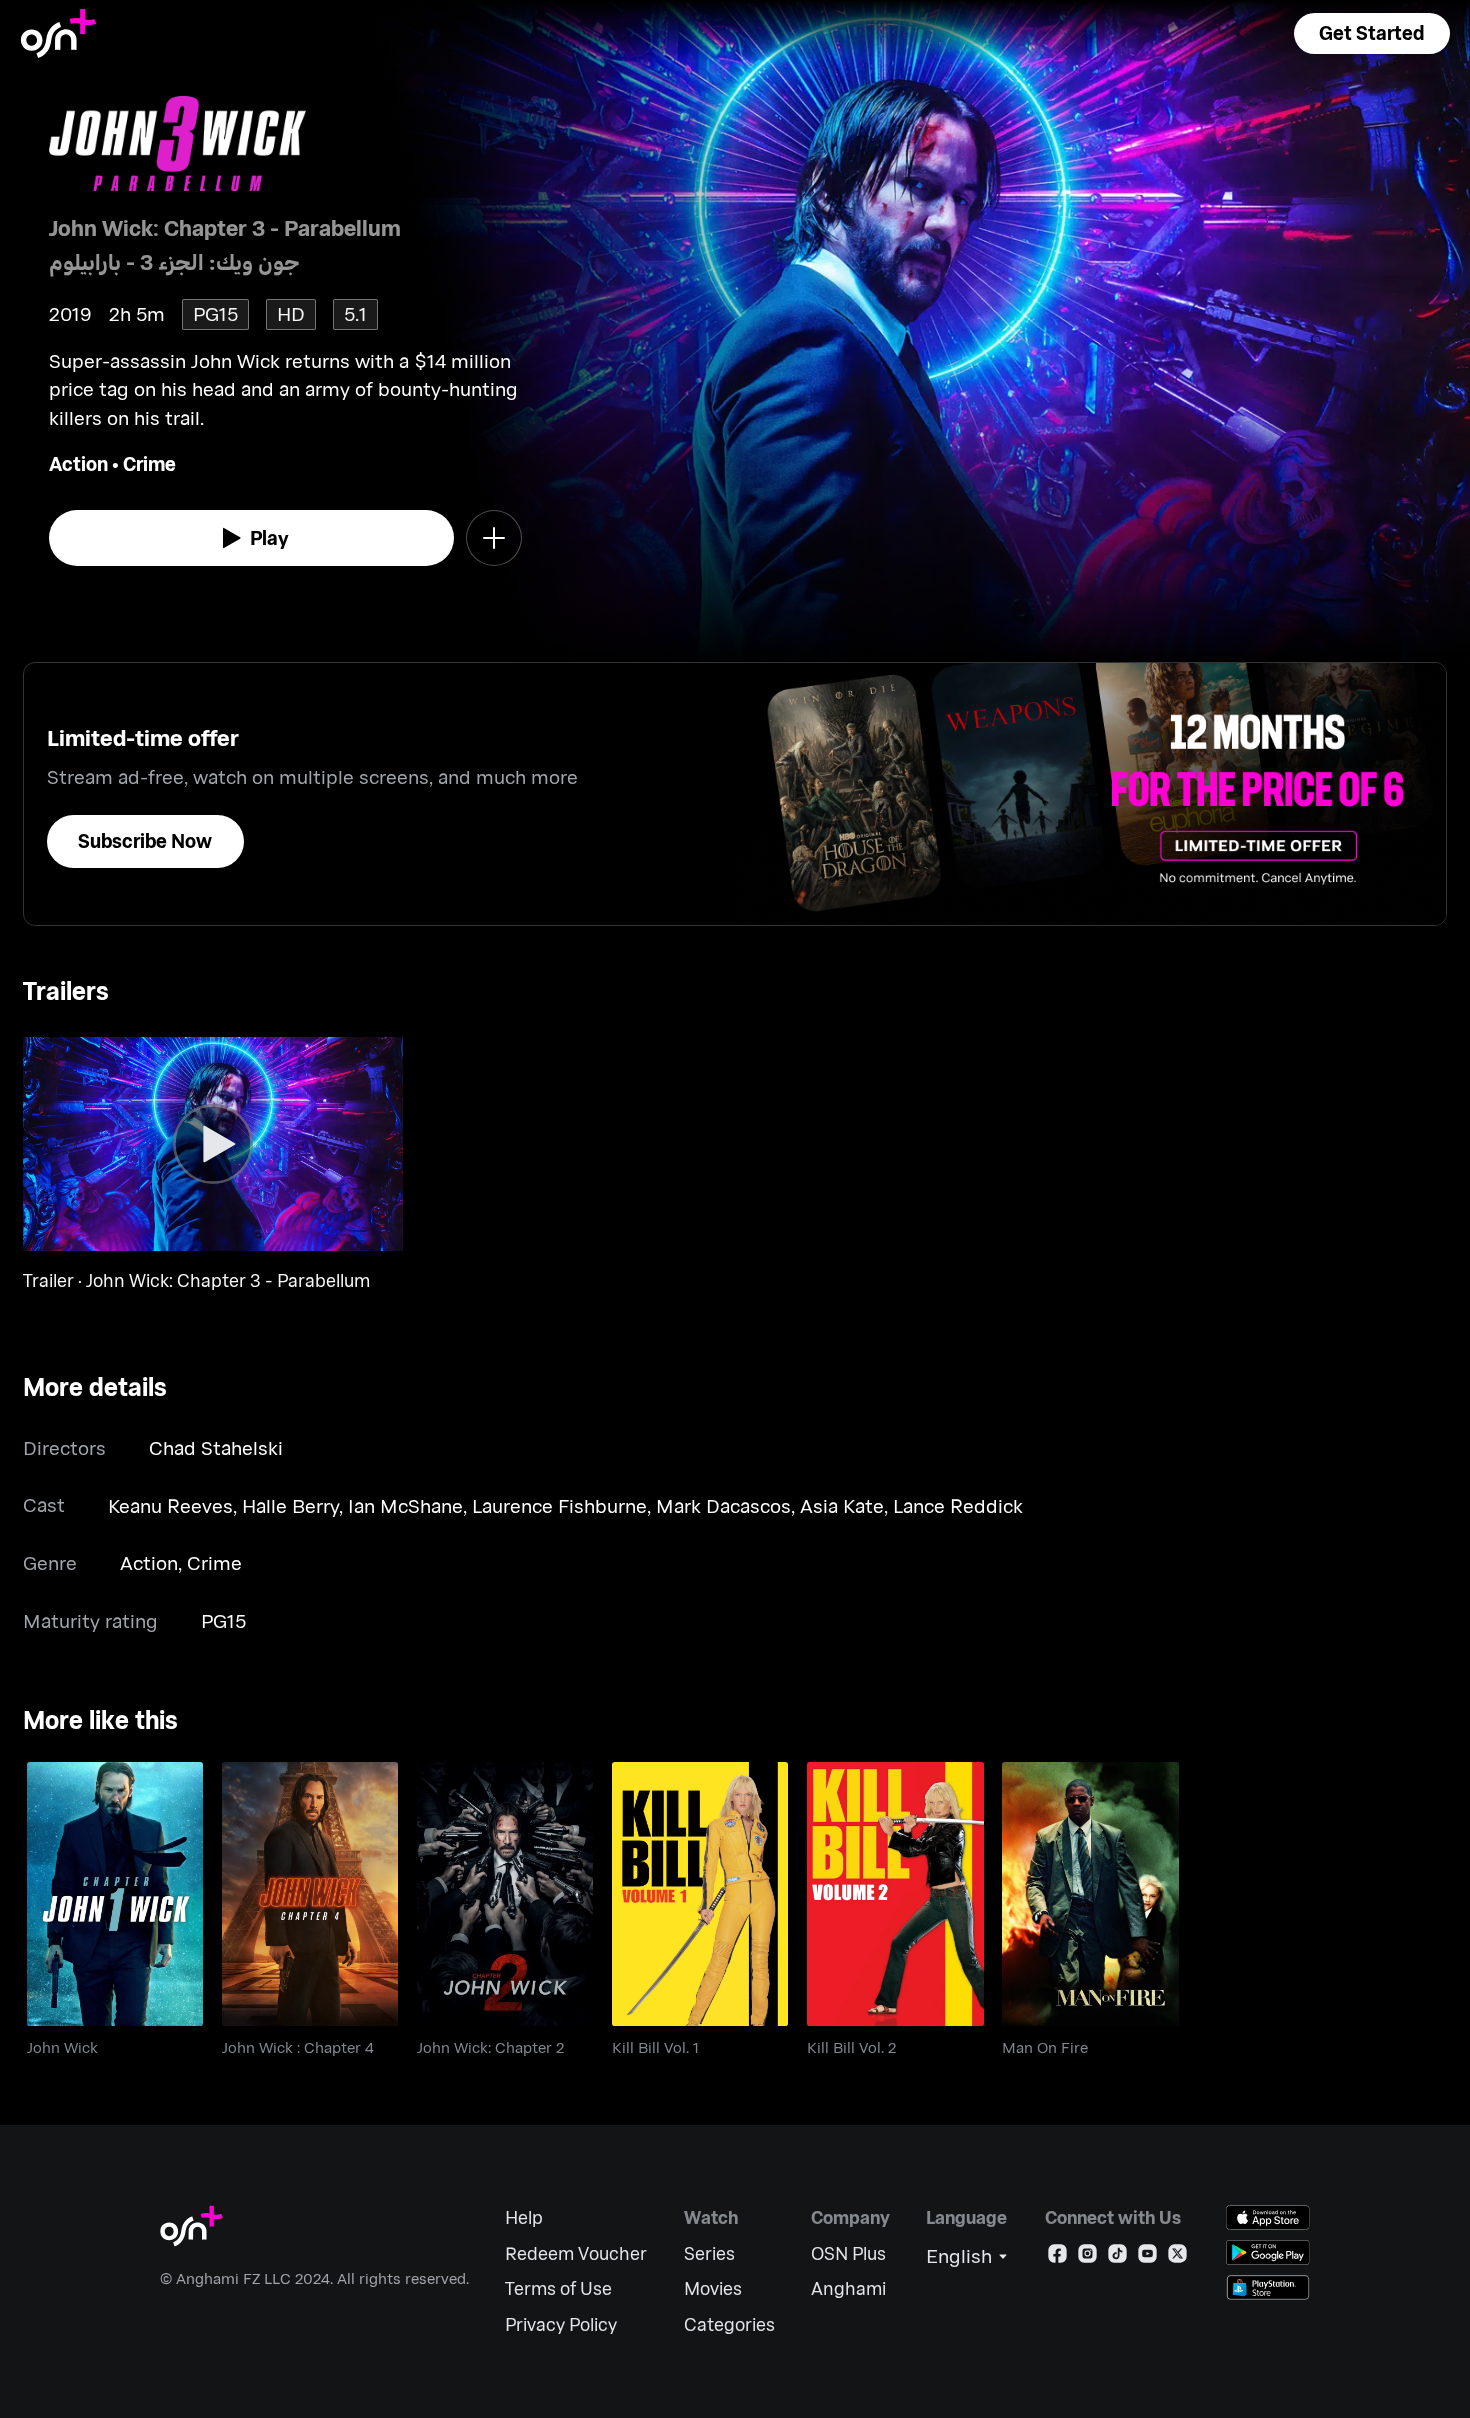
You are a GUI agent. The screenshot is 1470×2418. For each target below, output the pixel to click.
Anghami (848, 2288)
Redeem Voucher (576, 2253)
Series (709, 2253)
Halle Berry (290, 1505)
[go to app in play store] (1268, 2252)
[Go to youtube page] (1147, 2257)
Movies (713, 2288)
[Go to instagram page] (1087, 2257)
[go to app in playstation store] (1268, 2287)
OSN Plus (848, 2253)
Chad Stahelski (216, 1447)
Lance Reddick (958, 1505)
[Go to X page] (1177, 2257)
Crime (149, 463)
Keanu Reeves (170, 1505)
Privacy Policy (561, 2324)
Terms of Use (558, 2288)
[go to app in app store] (1268, 2217)
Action (78, 463)
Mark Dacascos (723, 1505)
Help (524, 2217)
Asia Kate (842, 1505)
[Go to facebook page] (1057, 2257)
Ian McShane (405, 1505)
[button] (1372, 33)
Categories (729, 2324)
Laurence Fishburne (559, 1505)
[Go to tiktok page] (1117, 2257)
